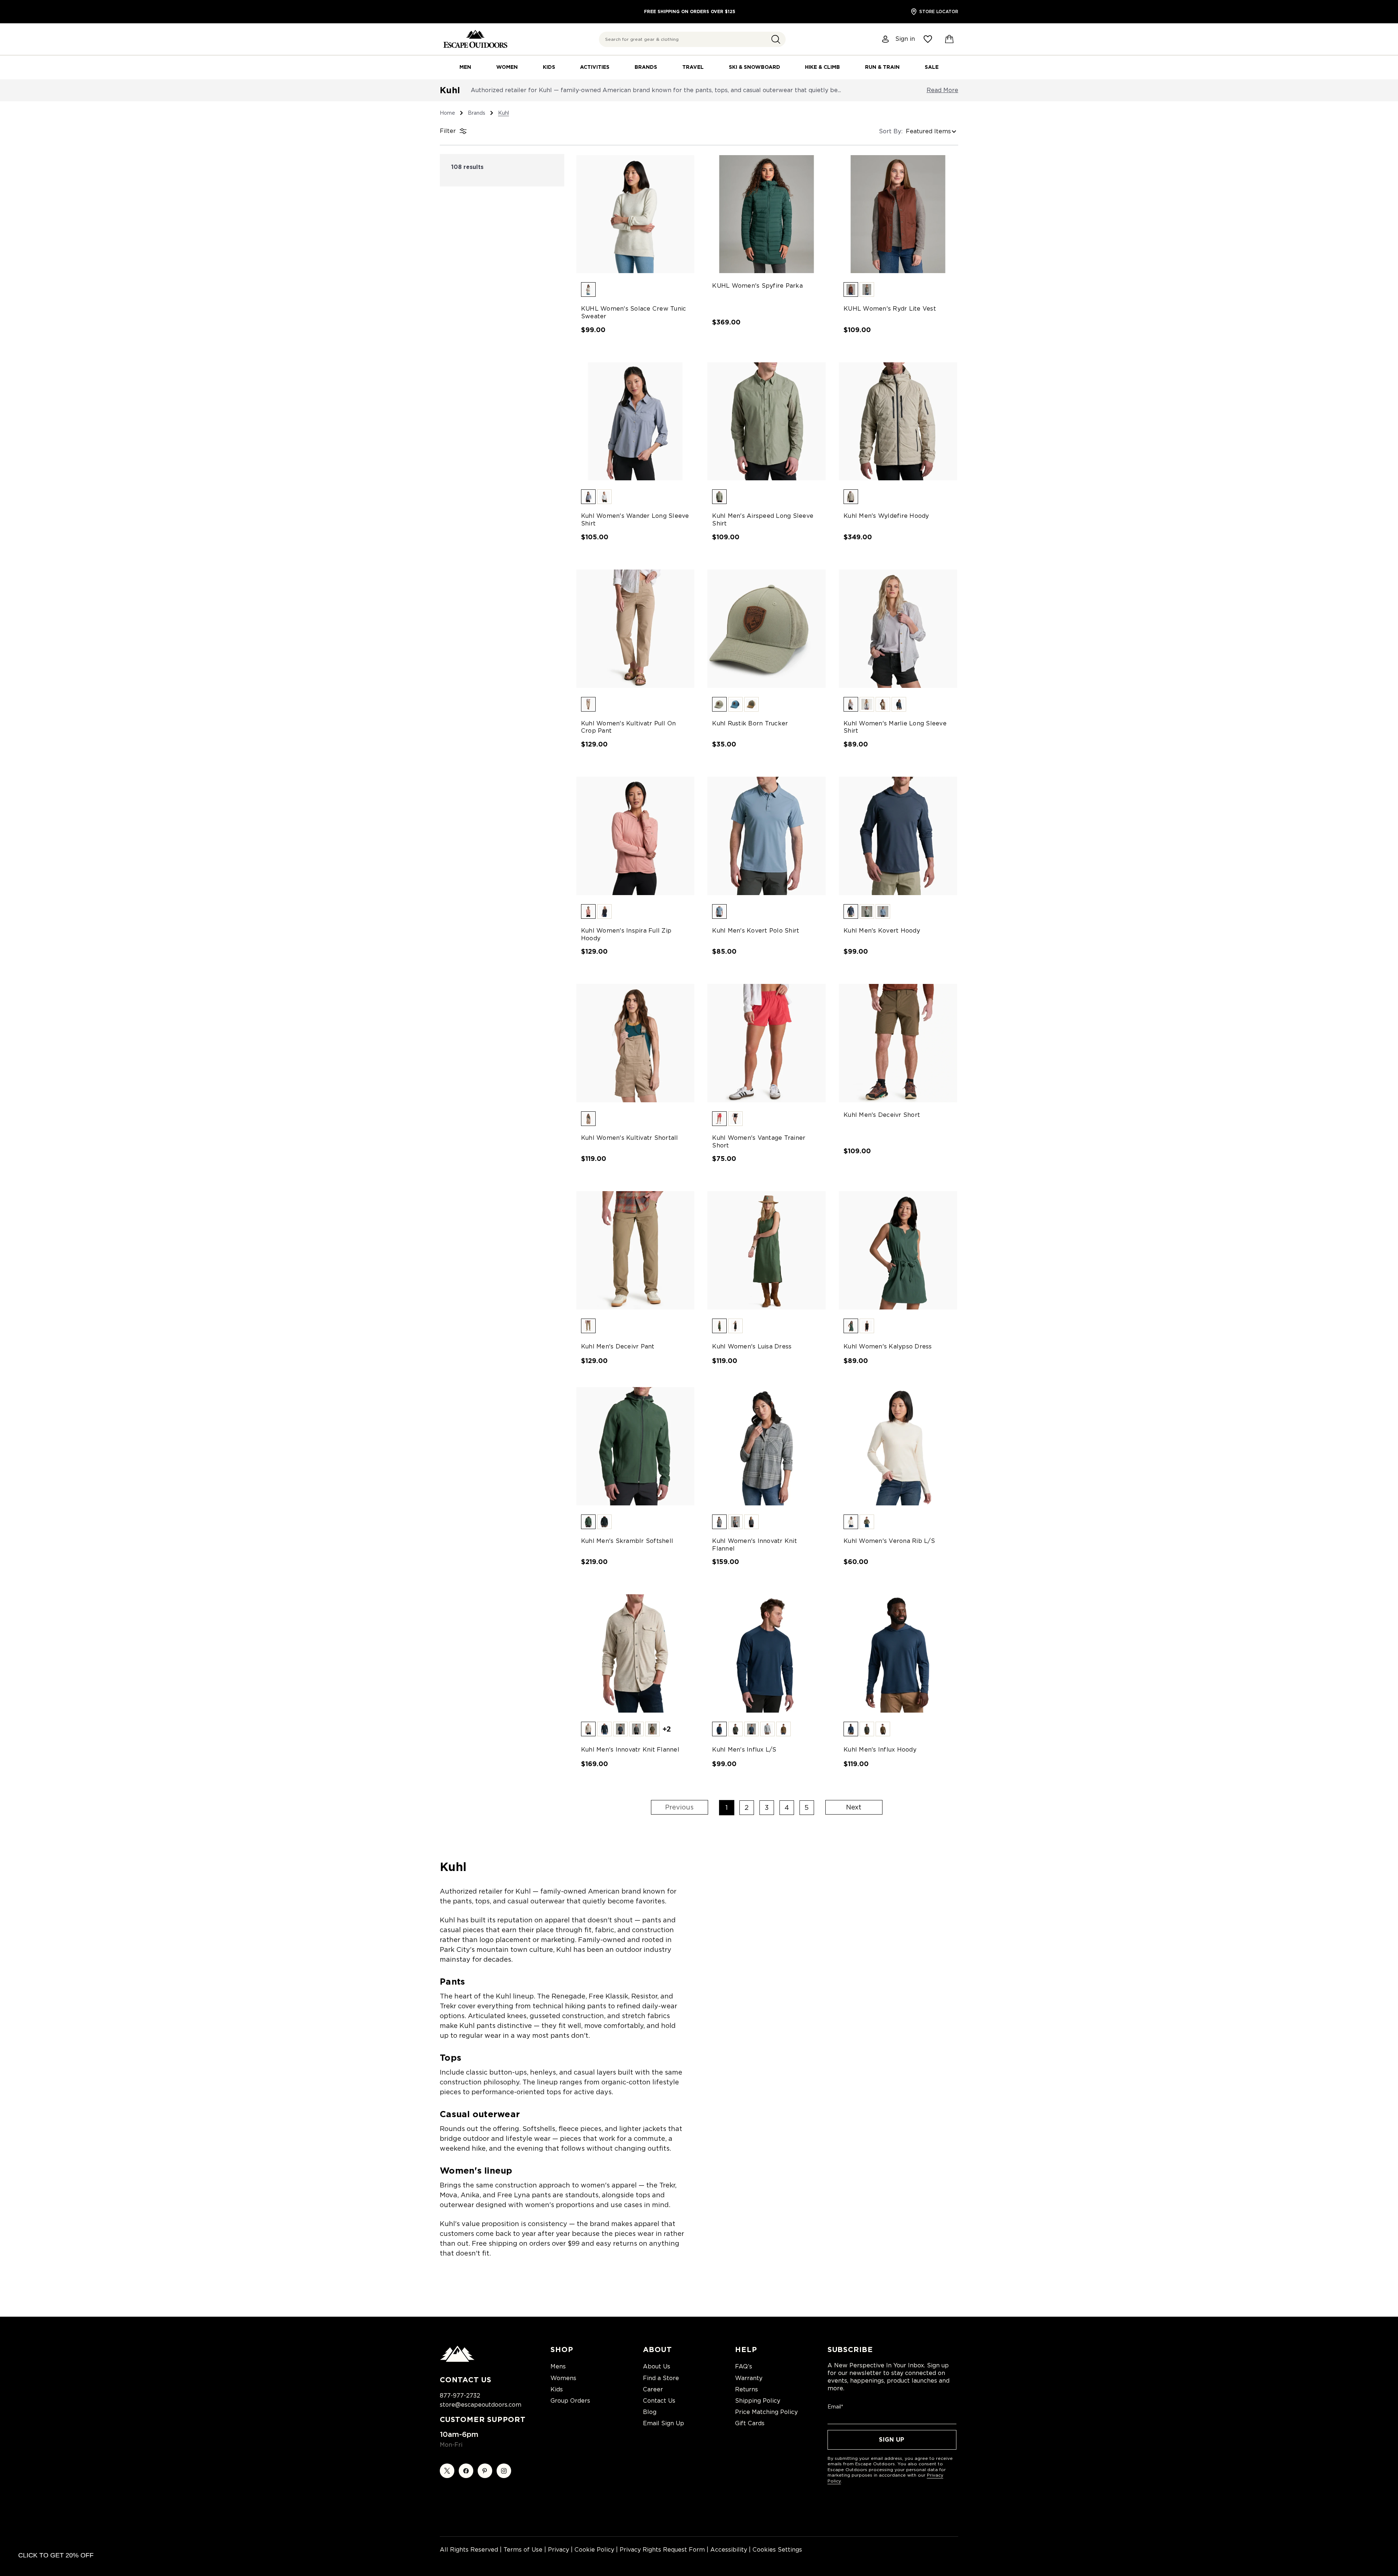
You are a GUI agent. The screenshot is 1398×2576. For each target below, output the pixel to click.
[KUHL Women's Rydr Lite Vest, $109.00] (898, 214)
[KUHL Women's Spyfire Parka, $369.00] (767, 214)
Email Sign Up (664, 2423)
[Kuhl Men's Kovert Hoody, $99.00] (898, 836)
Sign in (905, 39)
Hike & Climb (822, 67)
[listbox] (932, 131)
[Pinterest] (485, 2471)
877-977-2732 (460, 2396)
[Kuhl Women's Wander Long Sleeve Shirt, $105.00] (635, 422)
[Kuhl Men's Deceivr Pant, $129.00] (635, 1250)
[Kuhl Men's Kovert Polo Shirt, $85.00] (767, 836)
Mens (558, 2366)
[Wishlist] (928, 39)
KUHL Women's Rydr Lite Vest (890, 309)
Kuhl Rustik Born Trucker (750, 723)
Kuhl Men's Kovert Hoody (882, 931)
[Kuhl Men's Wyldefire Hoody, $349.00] (898, 422)
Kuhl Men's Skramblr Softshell (627, 1541)
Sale (932, 67)
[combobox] (692, 39)
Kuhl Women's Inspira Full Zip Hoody (626, 934)
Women (507, 67)
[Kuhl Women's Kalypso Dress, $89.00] (898, 1250)
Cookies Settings (777, 2550)
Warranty (749, 2378)
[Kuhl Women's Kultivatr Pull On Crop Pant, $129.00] (635, 629)
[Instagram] (504, 2471)
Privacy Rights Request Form (662, 2550)
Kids (549, 67)
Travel (693, 67)
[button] (776, 39)
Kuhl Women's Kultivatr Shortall (630, 1138)
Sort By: (891, 131)
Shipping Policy (758, 2401)
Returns (747, 2389)
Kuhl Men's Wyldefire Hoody (886, 516)
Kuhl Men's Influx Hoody (880, 1750)
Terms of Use (523, 2550)
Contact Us (659, 2401)
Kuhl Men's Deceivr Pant (618, 1346)
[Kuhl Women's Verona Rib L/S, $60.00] (898, 1446)
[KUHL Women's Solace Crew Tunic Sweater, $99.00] (635, 214)
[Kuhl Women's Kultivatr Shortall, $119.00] (635, 1043)
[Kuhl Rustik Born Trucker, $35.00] (767, 629)
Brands (646, 67)
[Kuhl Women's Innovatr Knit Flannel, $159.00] (767, 1446)
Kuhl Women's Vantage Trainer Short (759, 1142)
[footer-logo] (457, 2360)
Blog (650, 2412)
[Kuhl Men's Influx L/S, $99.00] (767, 1653)
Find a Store (661, 2378)
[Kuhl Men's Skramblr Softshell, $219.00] (635, 1446)
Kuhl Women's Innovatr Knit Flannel (755, 1545)
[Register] (886, 39)
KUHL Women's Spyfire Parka (757, 286)
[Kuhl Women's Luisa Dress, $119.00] (767, 1250)
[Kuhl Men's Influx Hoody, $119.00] (898, 1653)
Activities (595, 67)
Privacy (558, 2550)
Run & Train (882, 67)
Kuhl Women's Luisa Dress (752, 1346)
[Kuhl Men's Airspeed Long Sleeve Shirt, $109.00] (767, 422)
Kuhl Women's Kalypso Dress (888, 1346)
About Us (657, 2366)
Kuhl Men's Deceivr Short (882, 1115)
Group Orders (570, 2401)
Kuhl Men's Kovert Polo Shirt (756, 931)
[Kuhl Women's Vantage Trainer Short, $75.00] (767, 1043)
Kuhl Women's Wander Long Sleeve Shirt (635, 520)
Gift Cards (750, 2423)
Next (854, 1807)
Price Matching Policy (766, 2412)
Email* (835, 2407)
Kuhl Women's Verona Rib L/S (889, 1541)
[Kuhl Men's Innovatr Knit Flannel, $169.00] (635, 1653)
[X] (447, 2471)
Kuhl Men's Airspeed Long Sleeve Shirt (763, 520)
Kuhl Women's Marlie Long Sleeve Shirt (895, 727)
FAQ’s (744, 2366)
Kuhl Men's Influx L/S (744, 1750)
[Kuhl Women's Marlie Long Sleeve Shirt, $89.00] (898, 629)
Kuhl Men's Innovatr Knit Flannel (630, 1750)
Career (653, 2389)
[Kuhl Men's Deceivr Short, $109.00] (898, 1043)
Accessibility (729, 2550)
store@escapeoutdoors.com (481, 2405)
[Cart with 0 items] (949, 39)
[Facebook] (466, 2471)
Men (465, 67)
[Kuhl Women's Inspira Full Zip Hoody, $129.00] (635, 836)
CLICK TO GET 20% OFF (56, 2555)
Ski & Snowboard (755, 67)
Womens (563, 2378)
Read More (942, 90)
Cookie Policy (594, 2550)
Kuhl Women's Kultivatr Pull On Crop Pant (629, 727)
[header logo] (475, 39)
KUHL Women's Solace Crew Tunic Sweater (634, 312)
